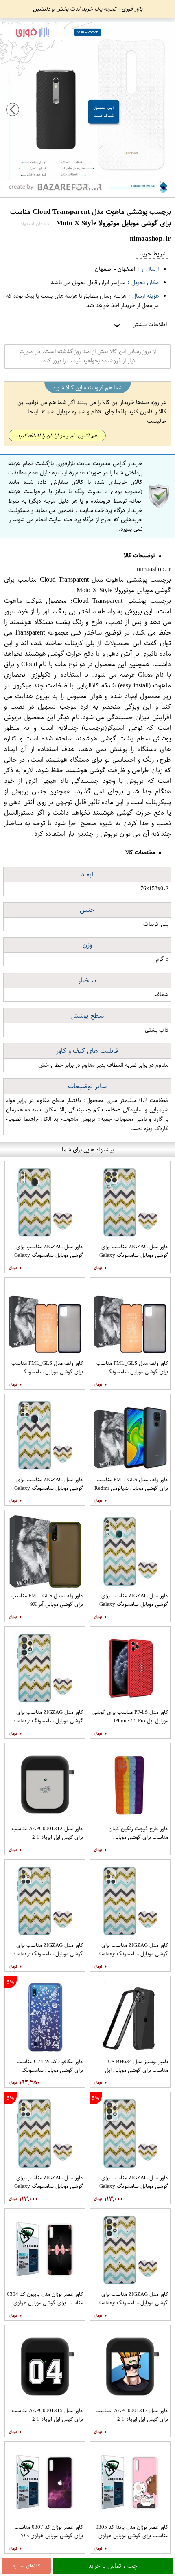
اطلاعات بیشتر (140, 324)
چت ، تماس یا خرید (113, 2566)
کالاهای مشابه (26, 2566)
